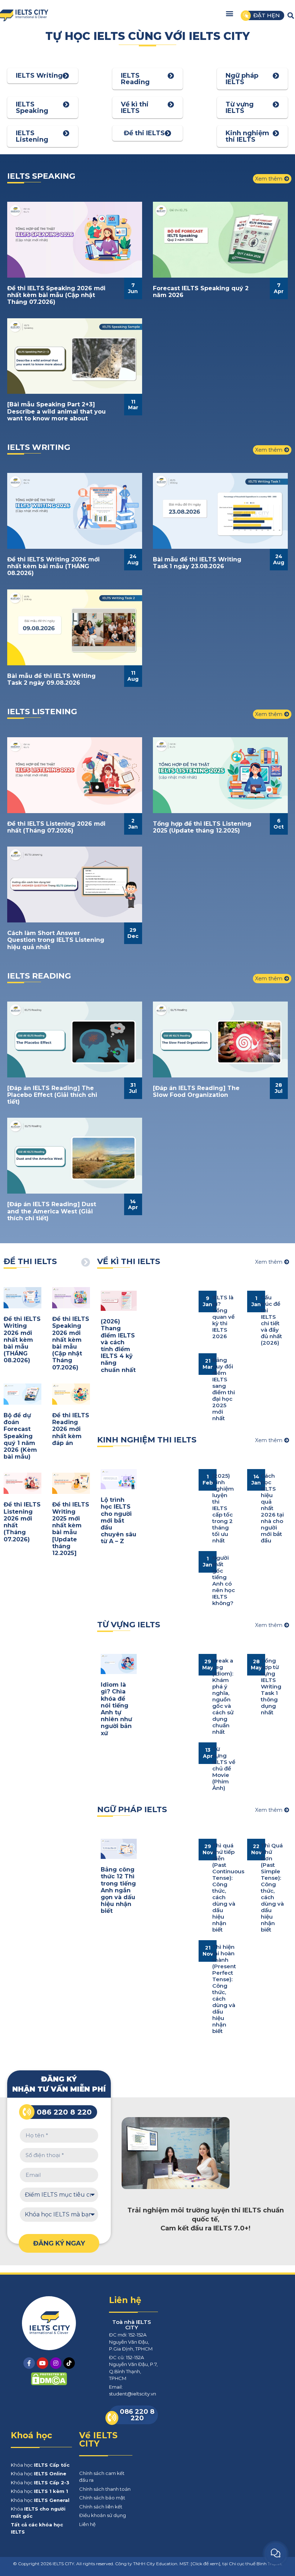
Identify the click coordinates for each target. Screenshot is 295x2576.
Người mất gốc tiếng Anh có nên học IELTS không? (224, 1580)
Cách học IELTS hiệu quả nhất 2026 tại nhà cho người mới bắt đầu (272, 1508)
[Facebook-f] (29, 2363)
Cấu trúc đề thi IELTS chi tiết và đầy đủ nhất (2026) (271, 1320)
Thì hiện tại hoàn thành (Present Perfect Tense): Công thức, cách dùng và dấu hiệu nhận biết (224, 1989)
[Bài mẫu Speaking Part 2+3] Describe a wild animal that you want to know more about (56, 411)
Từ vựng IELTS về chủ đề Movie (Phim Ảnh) (224, 1768)
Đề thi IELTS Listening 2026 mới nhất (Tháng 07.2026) (56, 827)
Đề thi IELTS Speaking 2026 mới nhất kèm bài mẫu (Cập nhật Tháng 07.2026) (56, 295)
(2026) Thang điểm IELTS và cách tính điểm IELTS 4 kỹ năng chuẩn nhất (118, 1346)
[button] (230, 13)
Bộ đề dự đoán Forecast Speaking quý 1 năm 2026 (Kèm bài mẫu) (20, 1436)
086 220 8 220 (64, 2112)
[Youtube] (42, 2363)
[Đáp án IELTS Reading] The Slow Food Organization (196, 1091)
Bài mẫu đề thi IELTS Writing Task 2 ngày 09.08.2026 (51, 679)
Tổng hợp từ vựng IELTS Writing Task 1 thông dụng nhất (271, 1686)
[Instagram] (56, 2363)
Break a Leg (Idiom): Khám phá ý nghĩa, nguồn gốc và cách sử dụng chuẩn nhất (223, 1696)
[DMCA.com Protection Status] (49, 2383)
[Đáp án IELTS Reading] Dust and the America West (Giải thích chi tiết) (52, 1211)
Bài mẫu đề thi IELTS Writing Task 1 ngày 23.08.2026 (197, 563)
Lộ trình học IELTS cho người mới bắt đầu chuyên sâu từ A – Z (119, 1520)
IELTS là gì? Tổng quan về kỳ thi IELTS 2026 (223, 1317)
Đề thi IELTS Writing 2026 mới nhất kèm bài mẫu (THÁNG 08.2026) (53, 566)
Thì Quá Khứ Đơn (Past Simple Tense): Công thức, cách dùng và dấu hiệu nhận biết (272, 1887)
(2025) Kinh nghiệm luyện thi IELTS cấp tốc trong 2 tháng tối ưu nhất (223, 1508)
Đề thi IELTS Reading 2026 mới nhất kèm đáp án (71, 1429)
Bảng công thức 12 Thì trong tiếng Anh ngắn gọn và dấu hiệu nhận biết (118, 1890)
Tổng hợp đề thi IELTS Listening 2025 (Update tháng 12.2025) (202, 827)
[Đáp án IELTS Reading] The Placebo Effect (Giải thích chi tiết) (52, 1095)
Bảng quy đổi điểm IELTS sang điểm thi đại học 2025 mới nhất (224, 1389)
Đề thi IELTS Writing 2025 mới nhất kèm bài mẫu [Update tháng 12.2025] (71, 1529)
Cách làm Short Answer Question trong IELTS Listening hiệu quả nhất (56, 940)
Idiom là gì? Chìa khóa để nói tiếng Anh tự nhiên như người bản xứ (116, 1709)
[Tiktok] (69, 2363)
